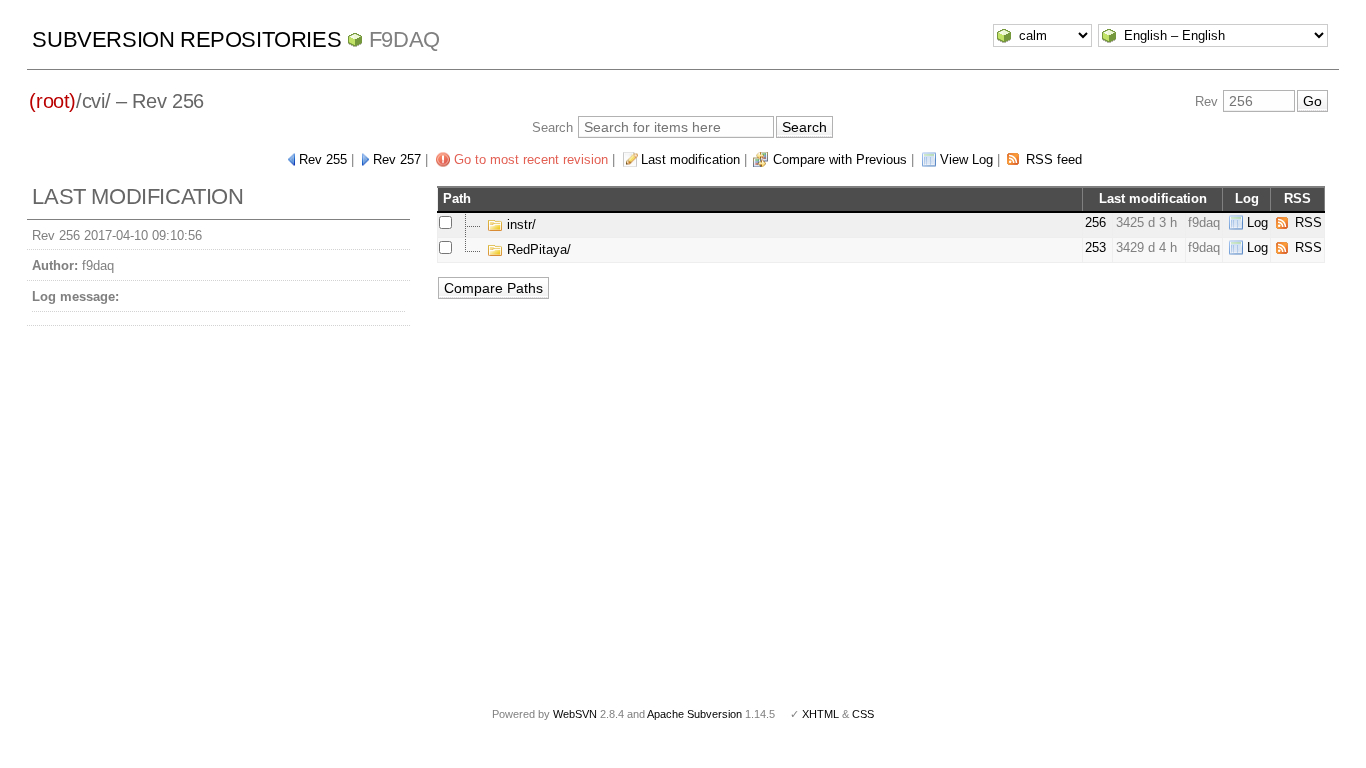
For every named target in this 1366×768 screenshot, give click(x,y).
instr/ (519, 224)
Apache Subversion (694, 714)
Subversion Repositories (186, 39)
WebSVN (575, 714)
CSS (863, 714)
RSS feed (1054, 159)
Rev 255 (323, 159)
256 (1095, 222)
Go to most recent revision (531, 159)
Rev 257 (397, 159)
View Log (966, 159)
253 (1095, 247)
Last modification (690, 159)
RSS (1308, 222)
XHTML (820, 714)
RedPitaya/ (537, 249)
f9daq (404, 39)
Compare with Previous (840, 159)
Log (1257, 222)
